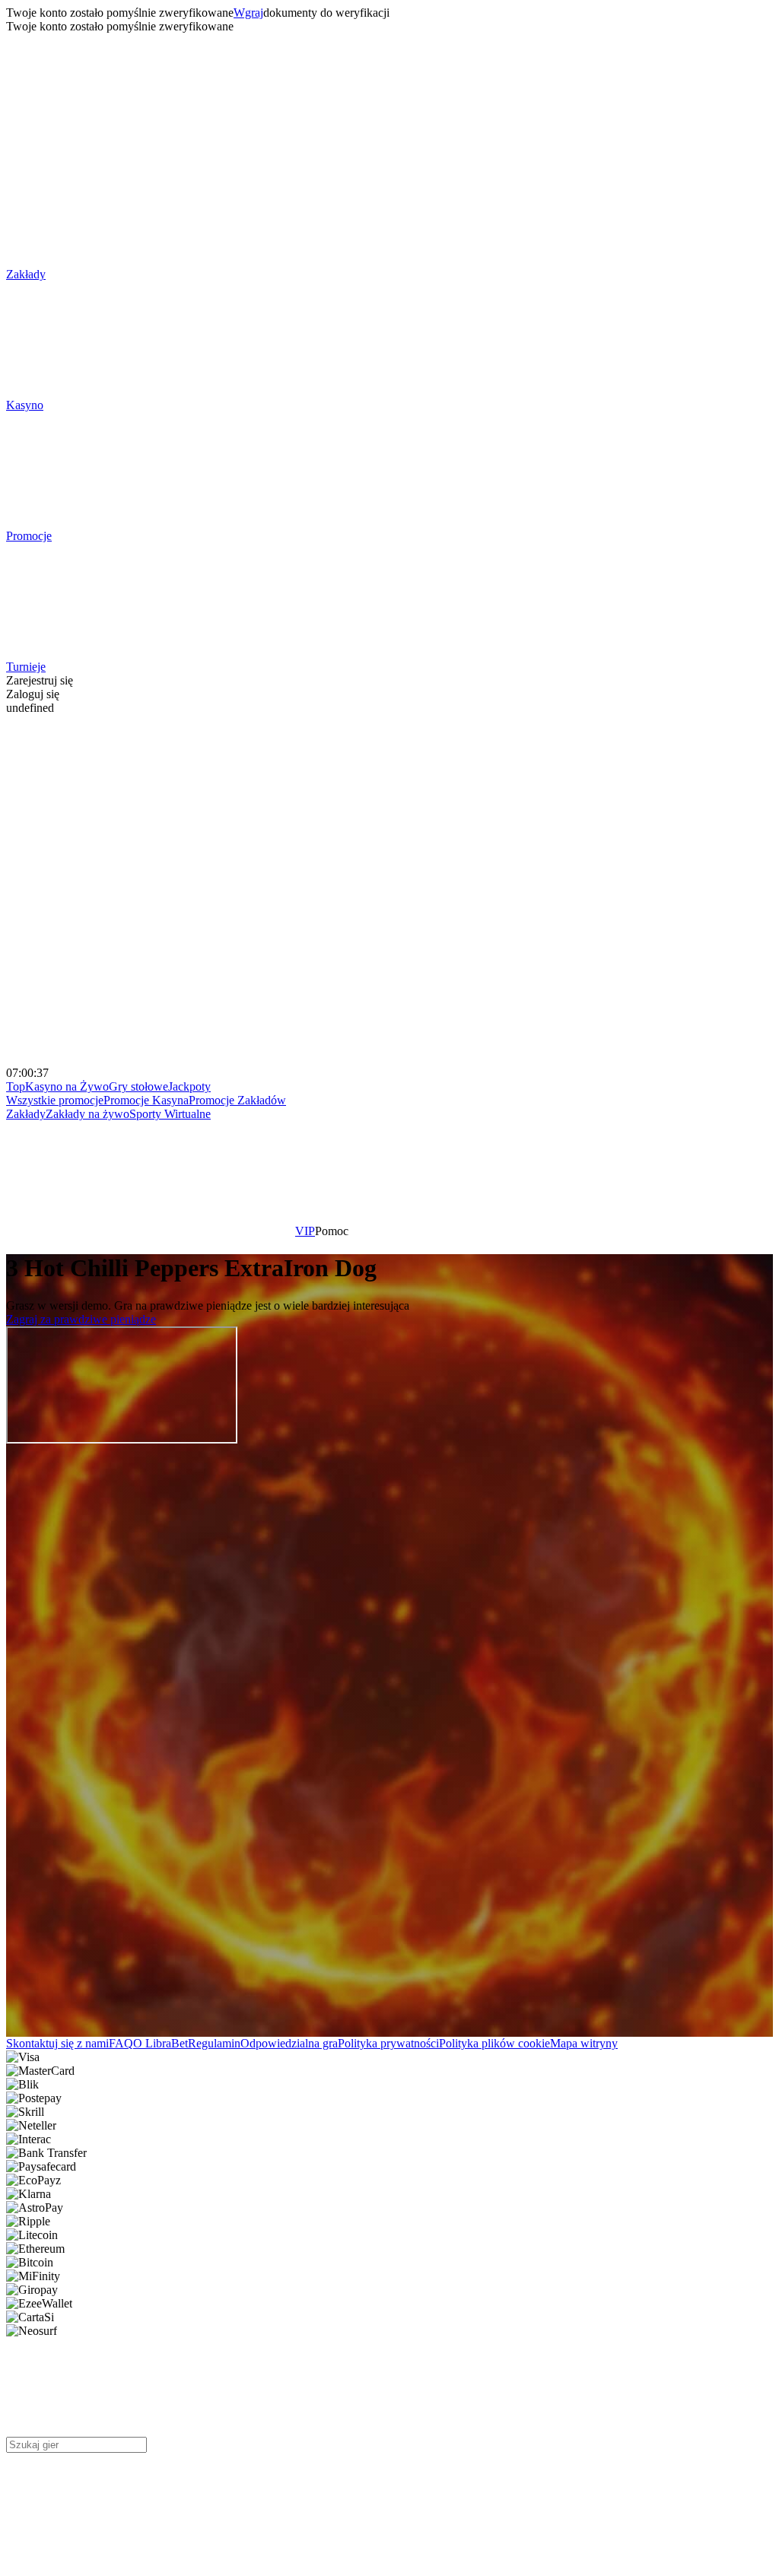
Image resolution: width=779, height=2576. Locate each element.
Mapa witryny (584, 2043)
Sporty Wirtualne (170, 1114)
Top (16, 1086)
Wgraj (248, 13)
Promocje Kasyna (146, 1100)
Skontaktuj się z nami (57, 2043)
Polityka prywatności (388, 2043)
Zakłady (26, 1114)
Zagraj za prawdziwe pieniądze (81, 1319)
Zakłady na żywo (87, 1114)
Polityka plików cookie (494, 2043)
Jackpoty (189, 1086)
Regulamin (214, 2043)
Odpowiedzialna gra (289, 2043)
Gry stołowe (138, 1086)
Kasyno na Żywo (67, 1086)
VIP (305, 1231)
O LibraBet (161, 2043)
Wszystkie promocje (55, 1100)
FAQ (121, 2043)
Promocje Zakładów (237, 1100)
